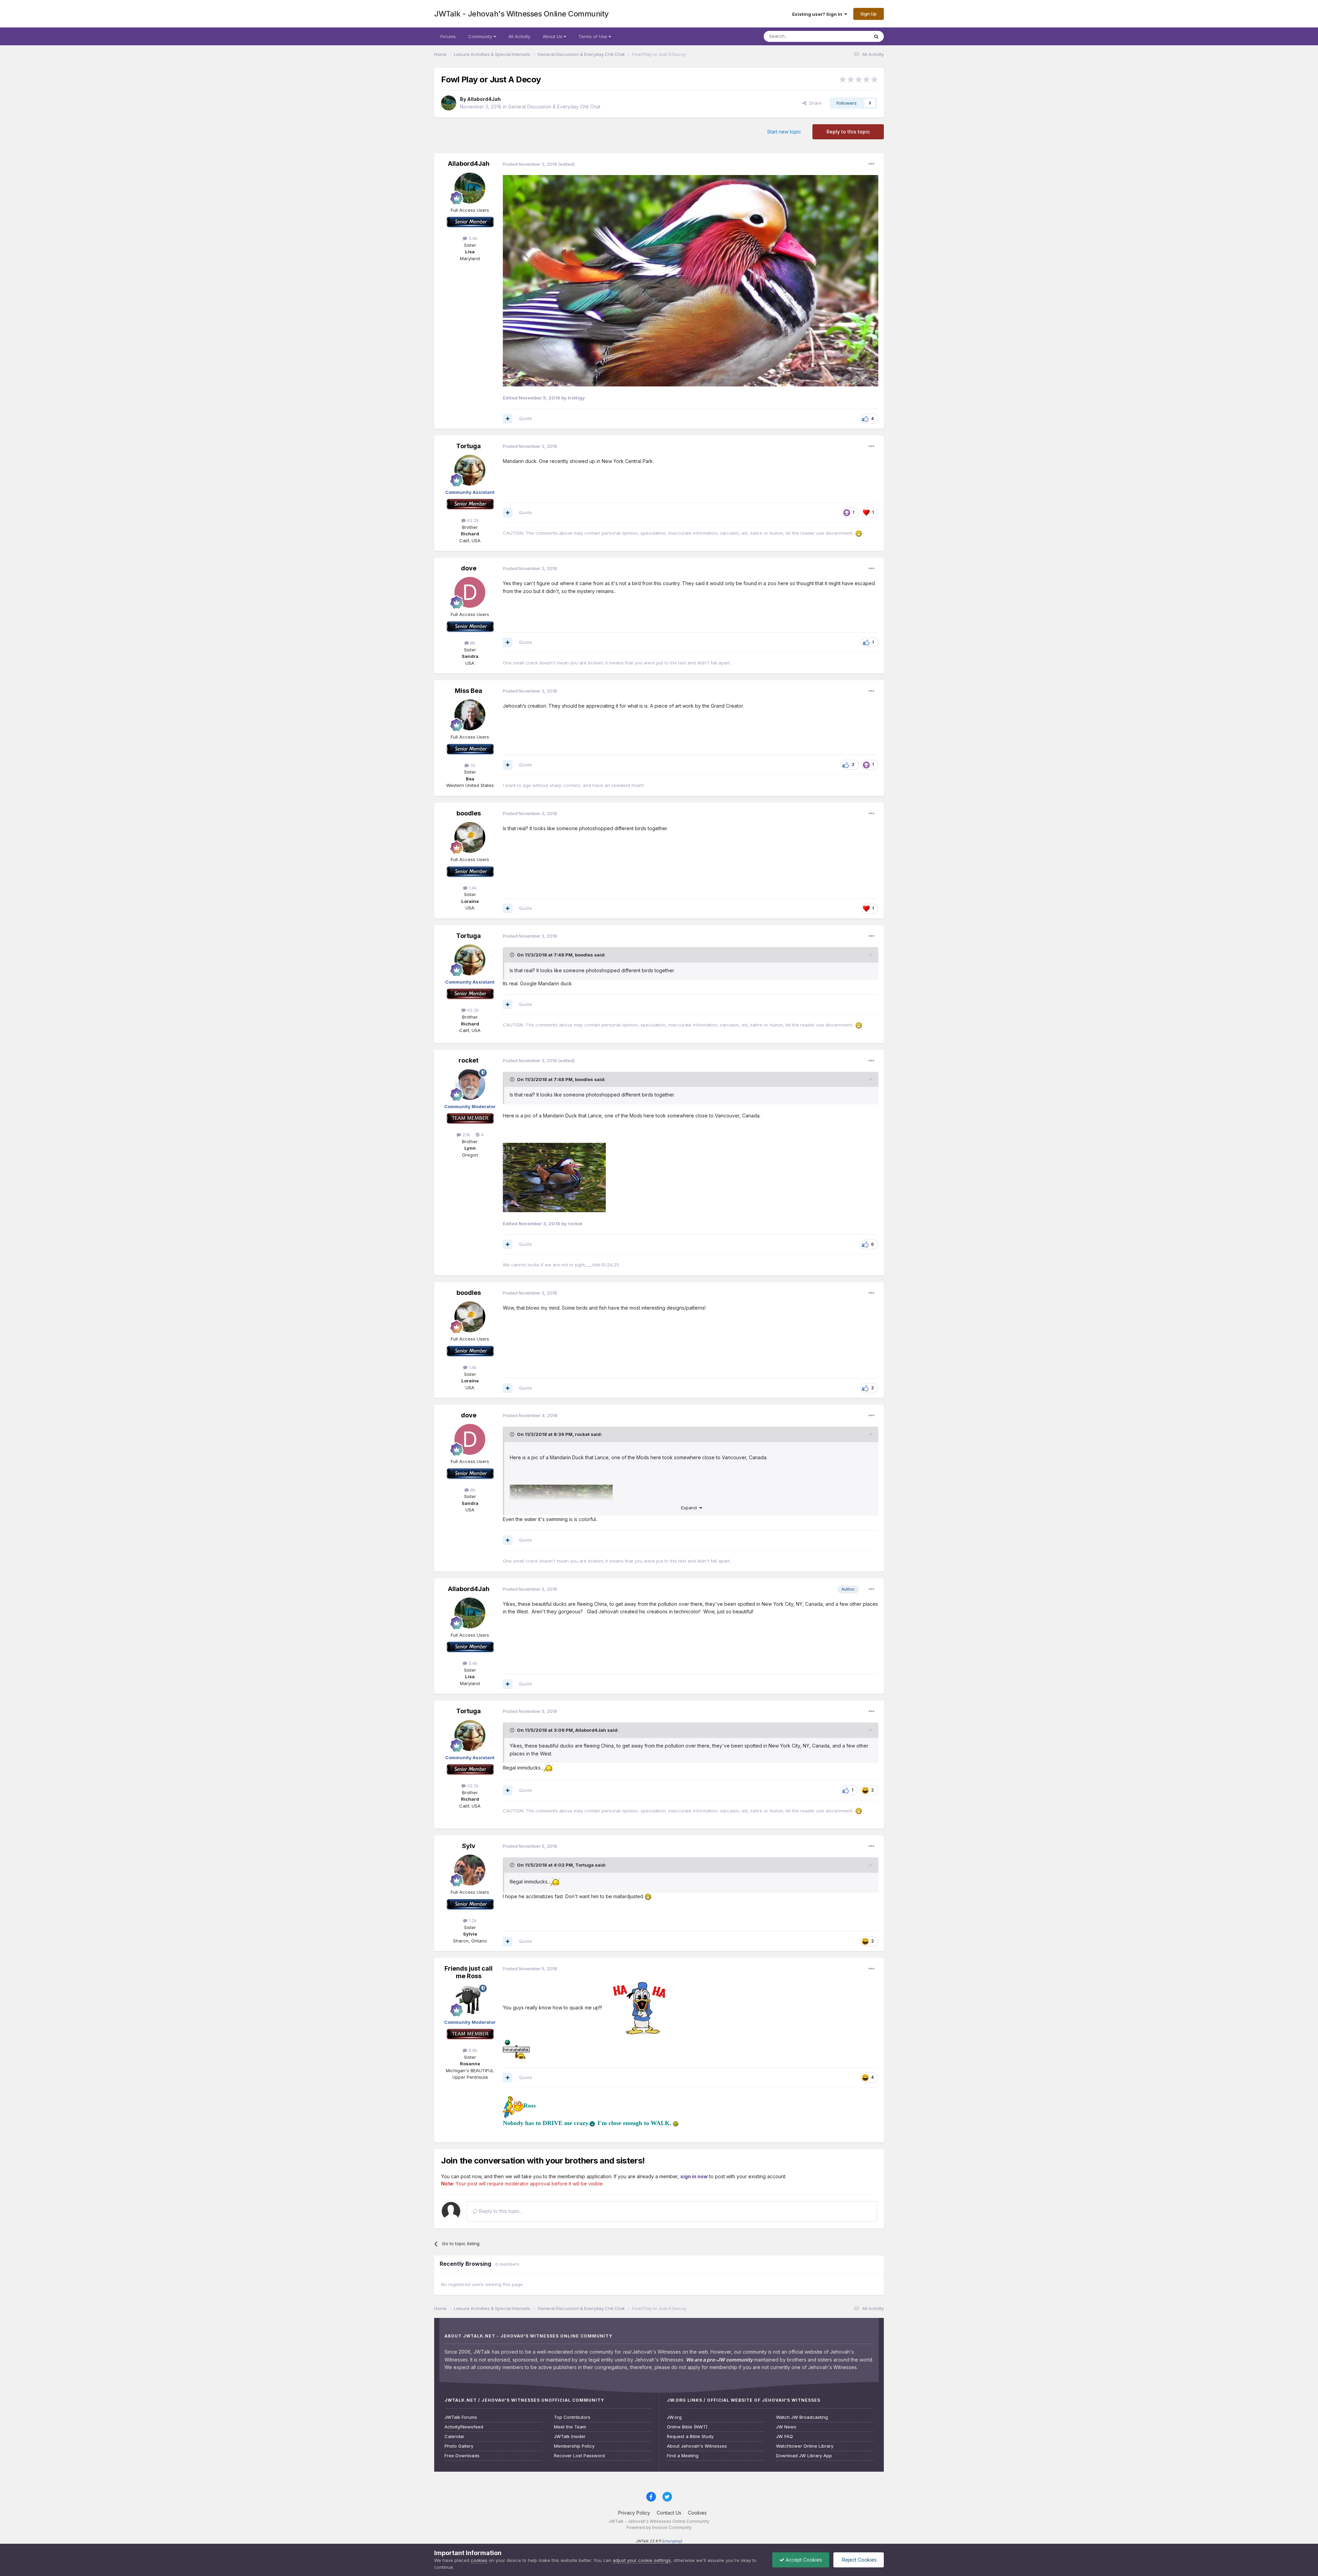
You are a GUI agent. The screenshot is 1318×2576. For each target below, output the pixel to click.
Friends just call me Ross (469, 1972)
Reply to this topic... (500, 2211)
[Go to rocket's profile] (470, 1084)
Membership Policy (574, 2446)
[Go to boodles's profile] (470, 837)
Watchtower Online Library (805, 2446)
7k (472, 765)
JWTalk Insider (570, 2436)
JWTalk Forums (461, 2417)
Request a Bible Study (690, 2436)
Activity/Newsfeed (464, 2427)
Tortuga (469, 446)
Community (481, 36)
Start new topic (784, 132)
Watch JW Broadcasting (802, 2417)
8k (472, 643)
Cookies (697, 2513)
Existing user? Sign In (818, 14)
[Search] (876, 36)
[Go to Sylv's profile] (470, 1870)
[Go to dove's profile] (470, 592)
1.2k (472, 1921)
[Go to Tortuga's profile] (470, 470)
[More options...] (871, 164)
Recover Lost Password (579, 2456)
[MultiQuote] (508, 419)
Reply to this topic (848, 132)
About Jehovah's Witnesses (697, 2446)
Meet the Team (570, 2427)
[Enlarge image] (691, 280)
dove (469, 568)
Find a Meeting (683, 2456)
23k (466, 1135)
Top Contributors (572, 2417)
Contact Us (669, 2513)
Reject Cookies (859, 2560)
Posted (530, 164)
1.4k (472, 888)
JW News (786, 2427)
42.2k (472, 520)
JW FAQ (784, 2436)
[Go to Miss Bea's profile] (470, 715)
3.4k (472, 238)
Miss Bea (469, 691)
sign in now (694, 2176)
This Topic (849, 36)
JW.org (674, 2417)
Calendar (454, 2436)
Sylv (469, 1846)
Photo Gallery (459, 2446)
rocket (469, 1060)
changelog (672, 2541)
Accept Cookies (803, 2560)
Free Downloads (462, 2456)
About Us (553, 36)
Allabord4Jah (484, 99)
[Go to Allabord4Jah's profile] (449, 103)
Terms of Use (593, 36)
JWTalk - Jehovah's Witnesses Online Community (522, 14)
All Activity (519, 36)
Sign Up (869, 14)
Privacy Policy (634, 2513)
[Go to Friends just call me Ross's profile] (470, 2000)
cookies (479, 2560)
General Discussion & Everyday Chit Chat (554, 107)
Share (814, 103)
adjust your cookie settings (642, 2560)
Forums (448, 36)
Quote (525, 418)
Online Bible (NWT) (687, 2427)
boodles (469, 813)
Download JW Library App (804, 2456)
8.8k (472, 2050)
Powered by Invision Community (659, 2527)
